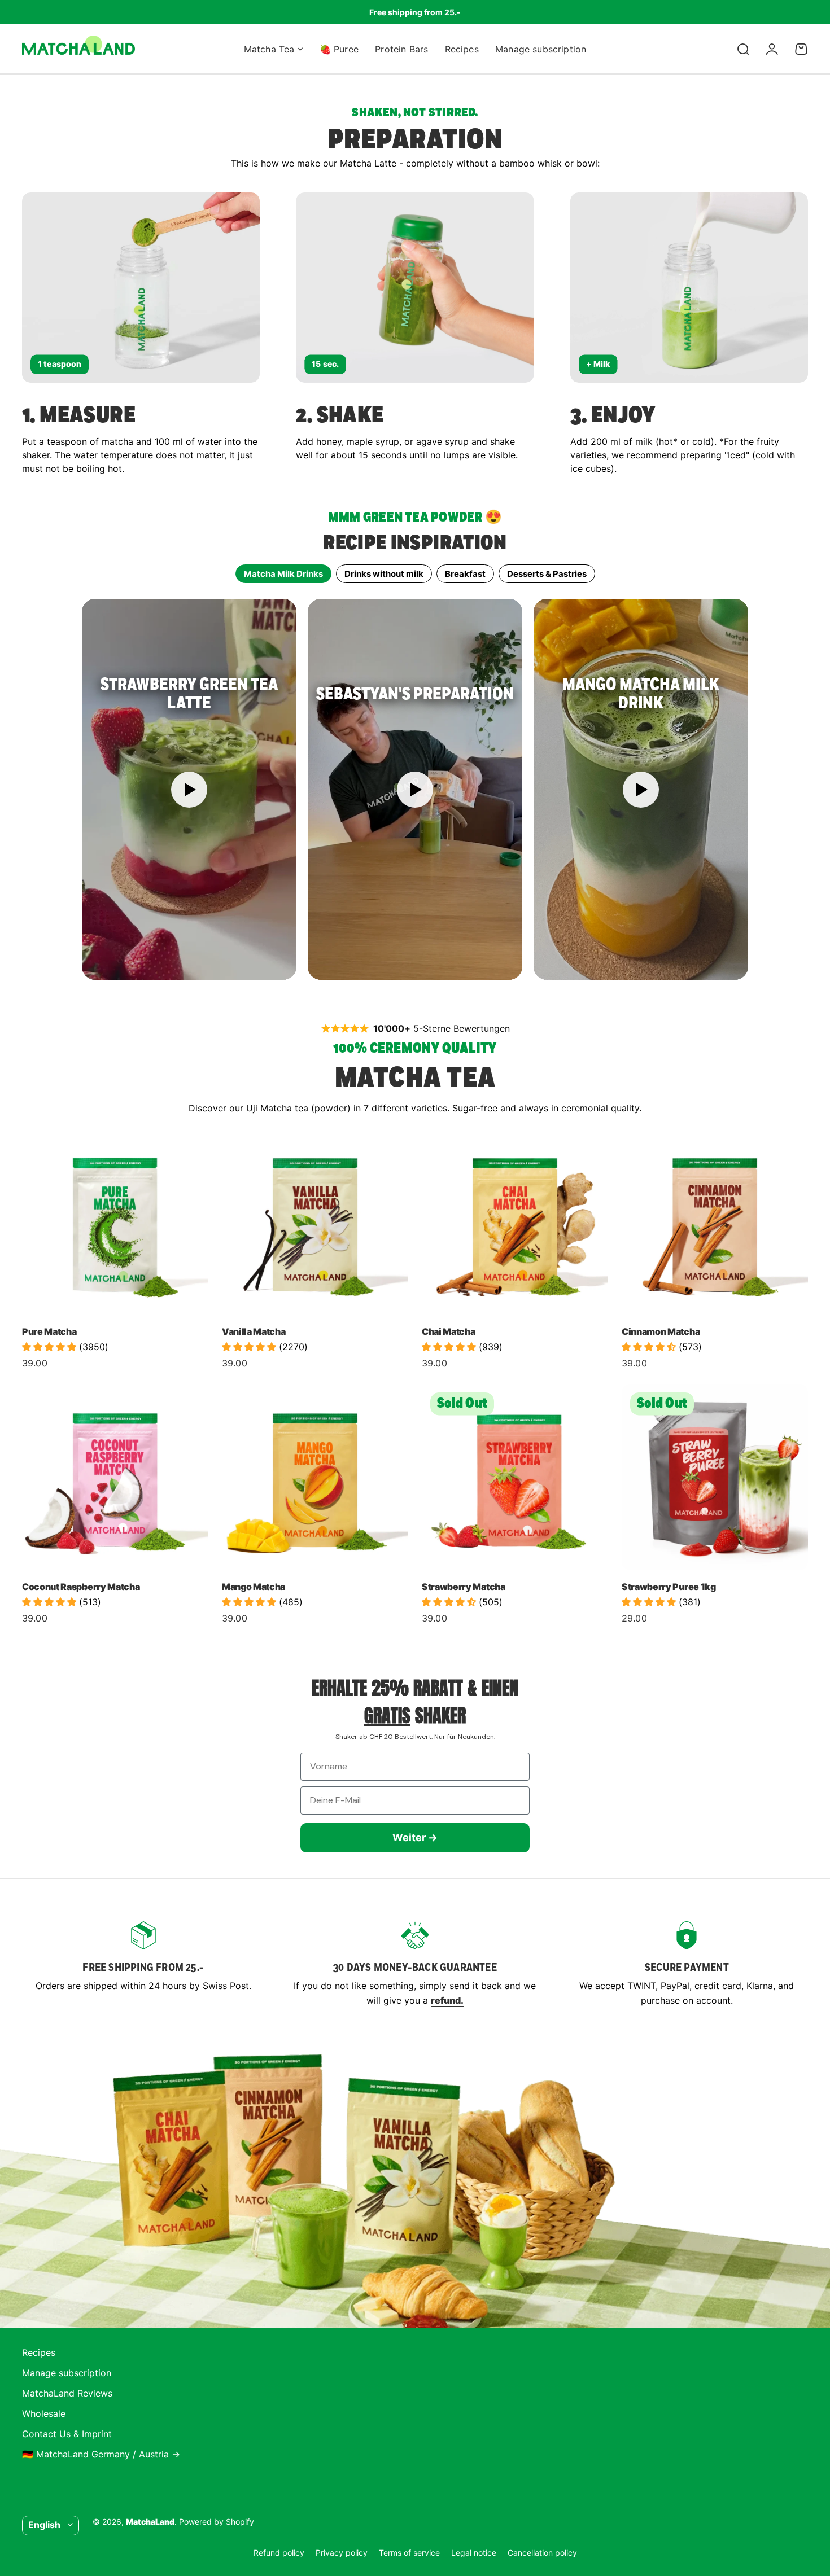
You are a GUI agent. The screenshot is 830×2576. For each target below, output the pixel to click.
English (44, 2525)
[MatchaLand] (78, 49)
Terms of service (409, 2553)
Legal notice (474, 2553)
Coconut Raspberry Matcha (81, 1587)
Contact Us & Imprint (67, 2434)
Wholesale (44, 2413)
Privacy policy (342, 2553)
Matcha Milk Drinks (283, 574)
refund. (447, 2000)
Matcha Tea (269, 49)
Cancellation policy (542, 2553)
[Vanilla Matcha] (315, 1222)
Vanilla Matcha (254, 1331)
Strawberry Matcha (464, 1587)
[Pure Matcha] (115, 1222)
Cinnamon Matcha (661, 1331)
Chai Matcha (448, 1331)
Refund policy (279, 2553)
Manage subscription (67, 2373)
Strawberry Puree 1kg (669, 1587)
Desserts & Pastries (547, 574)
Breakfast (465, 574)
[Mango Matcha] (315, 1477)
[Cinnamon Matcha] (715, 1222)
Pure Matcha (49, 1331)
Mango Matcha (254, 1587)
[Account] (772, 49)
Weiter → (415, 1837)
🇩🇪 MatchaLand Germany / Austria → (101, 2454)
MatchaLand (150, 2522)
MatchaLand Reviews (67, 2393)
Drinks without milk (384, 574)
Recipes (39, 2352)
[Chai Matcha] (515, 1222)
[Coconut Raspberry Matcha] (115, 1477)
